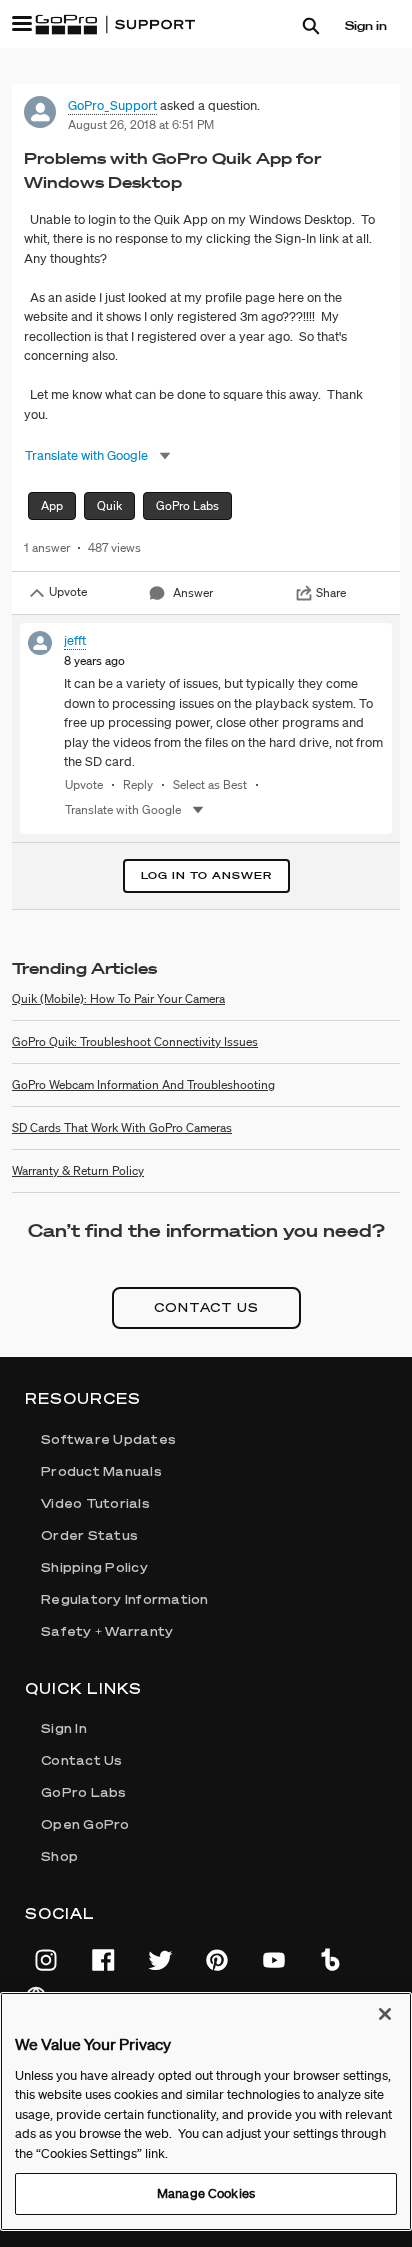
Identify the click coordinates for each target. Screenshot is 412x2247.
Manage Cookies (206, 2193)
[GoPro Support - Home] (115, 25)
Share (331, 592)
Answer (193, 592)
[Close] (385, 2014)
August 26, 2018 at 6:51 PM (141, 124)
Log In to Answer (206, 875)
